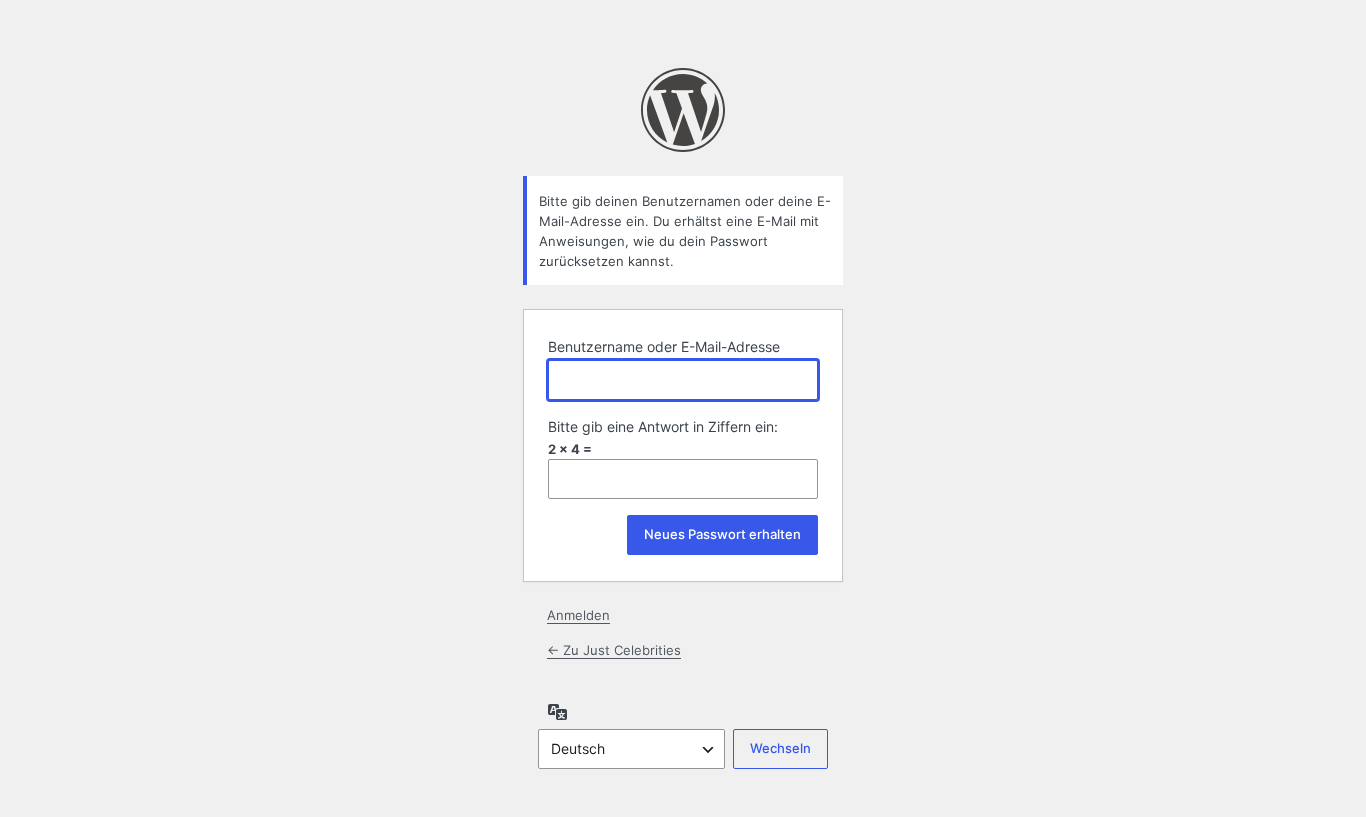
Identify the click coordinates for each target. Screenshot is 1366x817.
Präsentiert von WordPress (683, 110)
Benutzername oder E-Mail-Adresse (664, 346)
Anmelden (578, 615)
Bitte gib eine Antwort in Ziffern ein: (663, 426)
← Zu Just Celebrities (614, 650)
